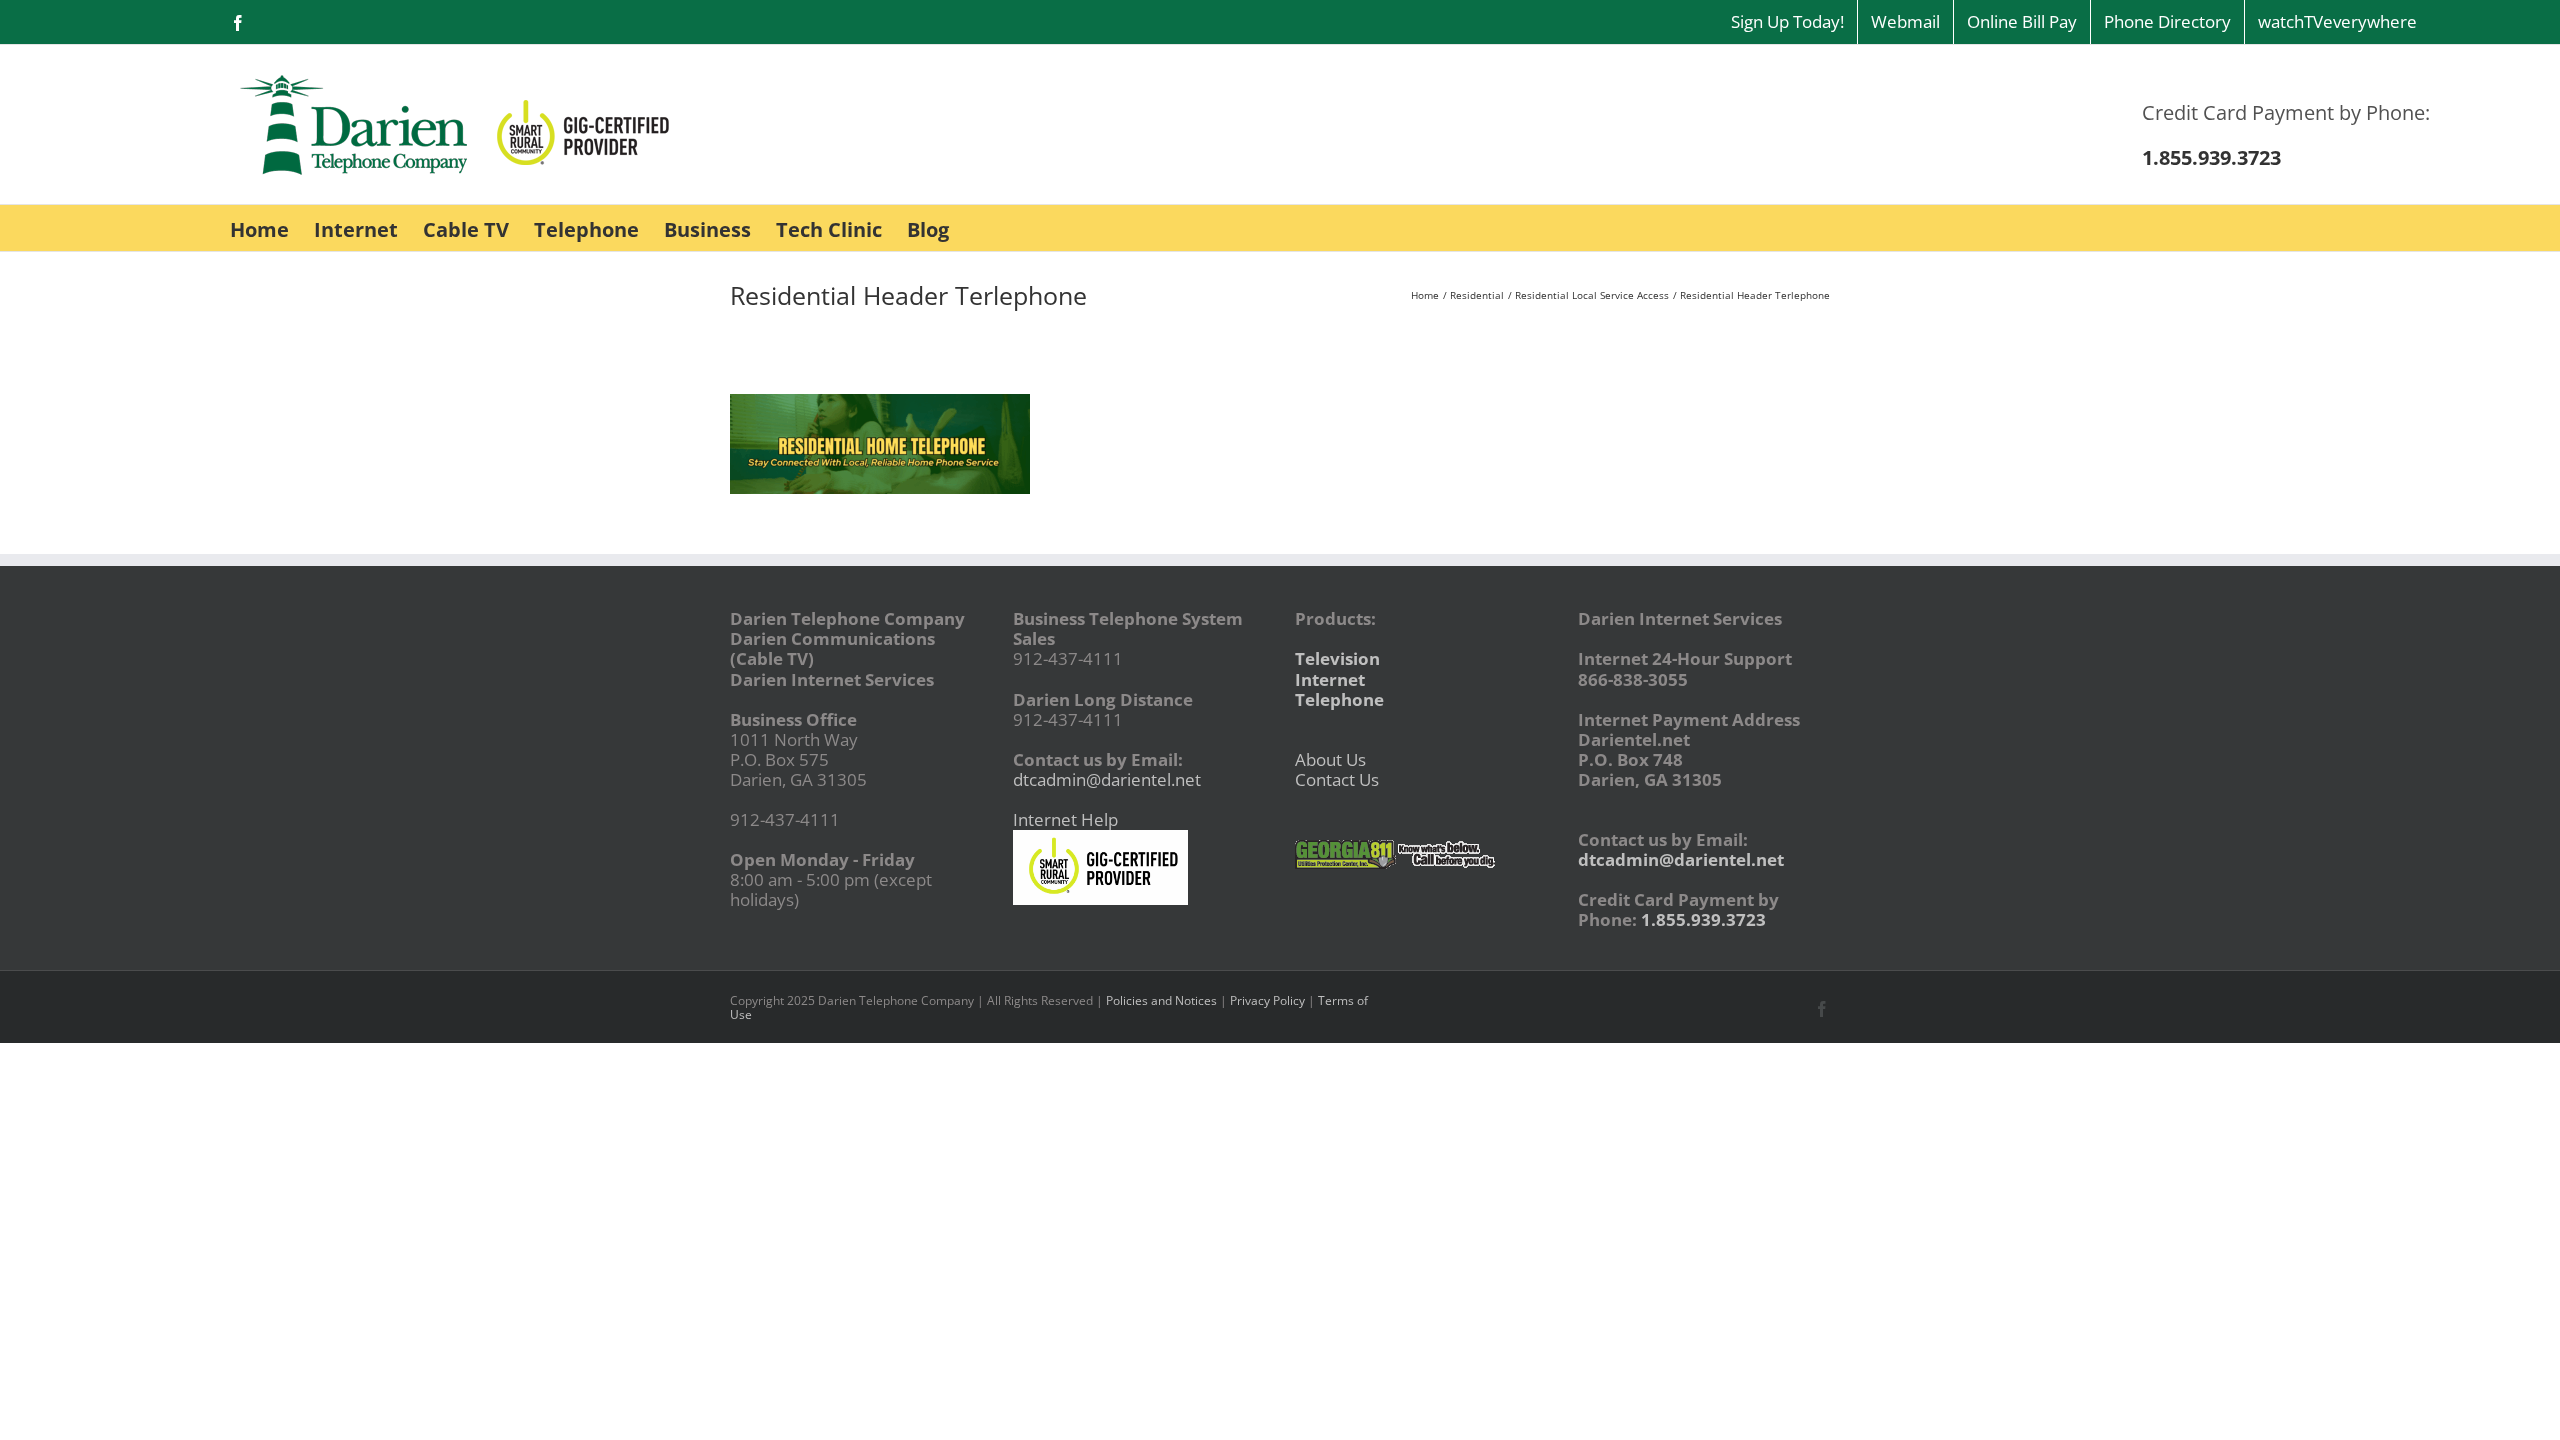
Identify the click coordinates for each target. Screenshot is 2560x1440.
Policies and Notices (1161, 1000)
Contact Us (1337, 779)
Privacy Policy (1267, 1000)
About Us (1330, 759)
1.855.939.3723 (1703, 919)
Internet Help (1065, 819)
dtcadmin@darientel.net (1107, 779)
